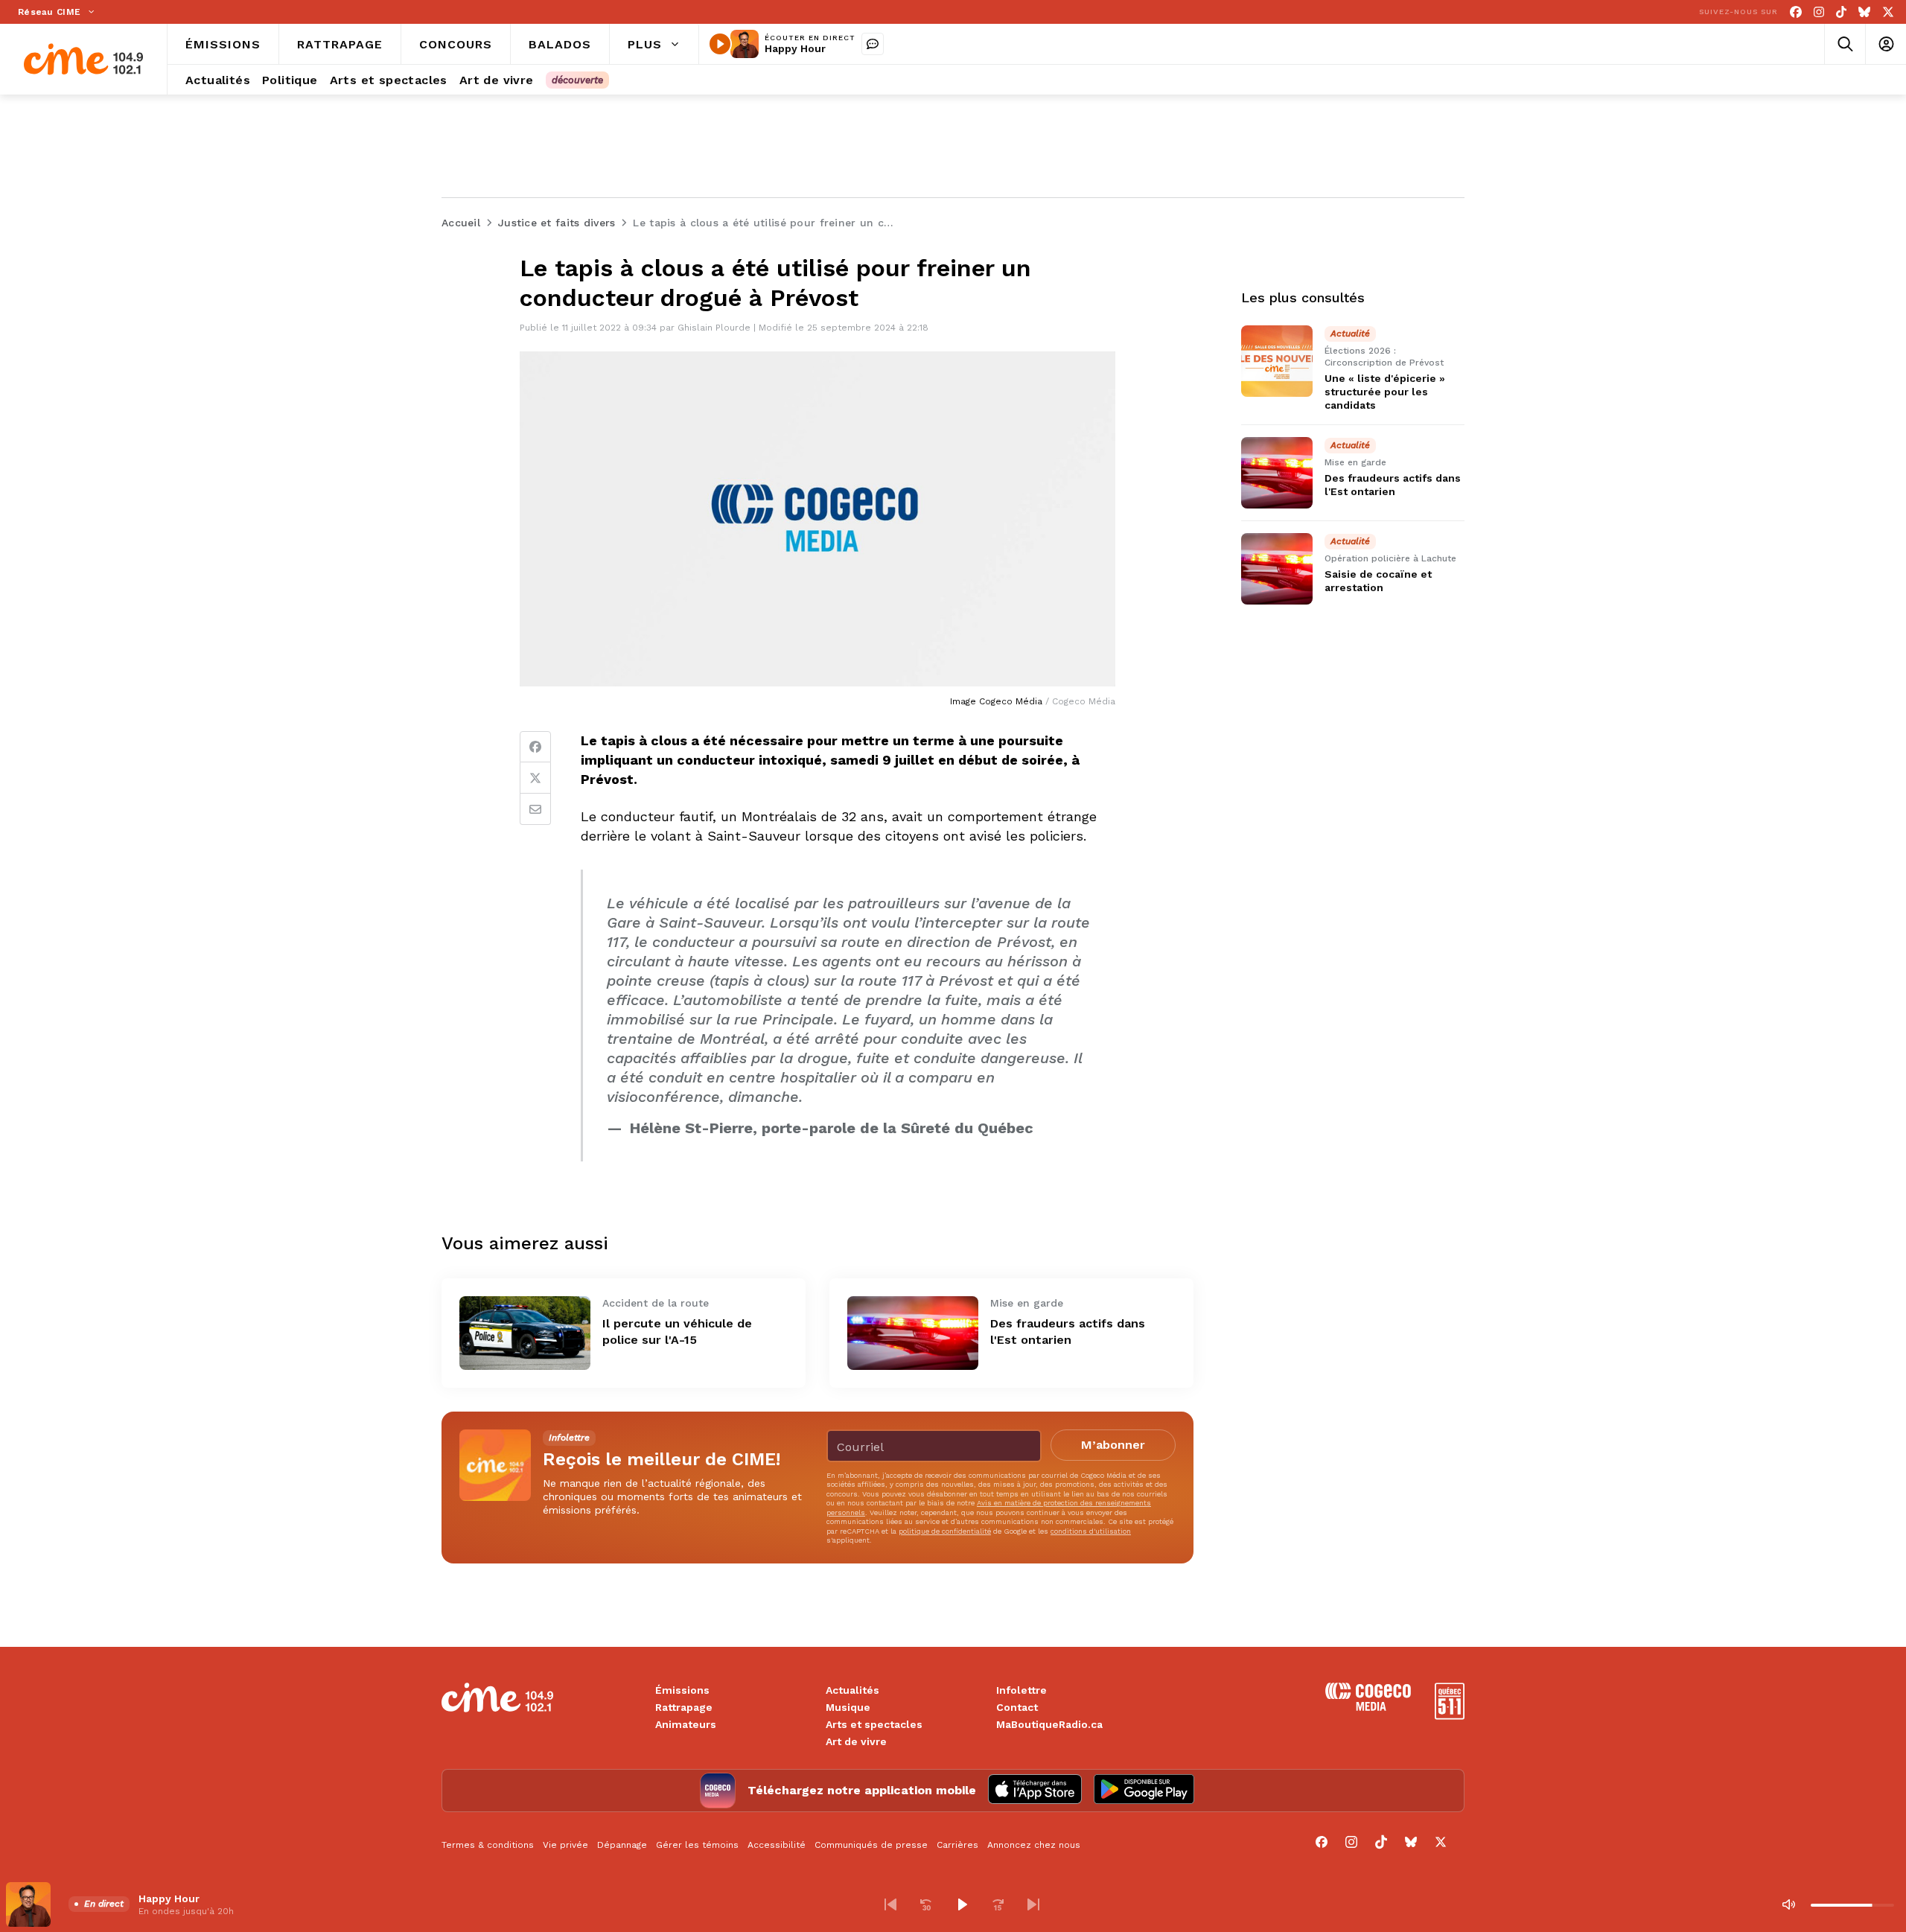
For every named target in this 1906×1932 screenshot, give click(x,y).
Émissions (682, 1690)
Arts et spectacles (874, 1724)
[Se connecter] (1886, 44)
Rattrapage (684, 1707)
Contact (1017, 1707)
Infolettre (1021, 1690)
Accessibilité (777, 1845)
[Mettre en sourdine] (1788, 1904)
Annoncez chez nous (1034, 1845)
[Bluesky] (1864, 12)
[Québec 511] (1450, 1716)
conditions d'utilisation (1091, 1531)
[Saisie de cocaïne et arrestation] (1277, 569)
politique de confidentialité (945, 1531)
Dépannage (622, 1845)
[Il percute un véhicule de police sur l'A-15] (525, 1333)
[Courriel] (535, 809)
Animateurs (686, 1724)
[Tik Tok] (1841, 12)
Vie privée (565, 1845)
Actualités (852, 1690)
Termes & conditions (488, 1845)
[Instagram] (1819, 12)
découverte (577, 80)
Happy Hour (795, 48)
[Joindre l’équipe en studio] (873, 44)
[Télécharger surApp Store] (1035, 1791)
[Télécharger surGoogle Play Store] (1144, 1791)
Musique (848, 1707)
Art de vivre (856, 1741)
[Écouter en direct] (720, 44)
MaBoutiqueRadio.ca (1049, 1724)
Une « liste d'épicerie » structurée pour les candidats (1385, 392)
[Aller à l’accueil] (83, 59)
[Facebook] (1796, 12)
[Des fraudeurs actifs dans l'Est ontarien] (913, 1333)
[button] (890, 1904)
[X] (1888, 12)
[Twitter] (535, 778)
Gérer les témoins (697, 1845)
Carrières (957, 1845)
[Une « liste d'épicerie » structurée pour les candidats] (1277, 361)
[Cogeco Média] (1368, 1707)
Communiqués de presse (871, 1845)
